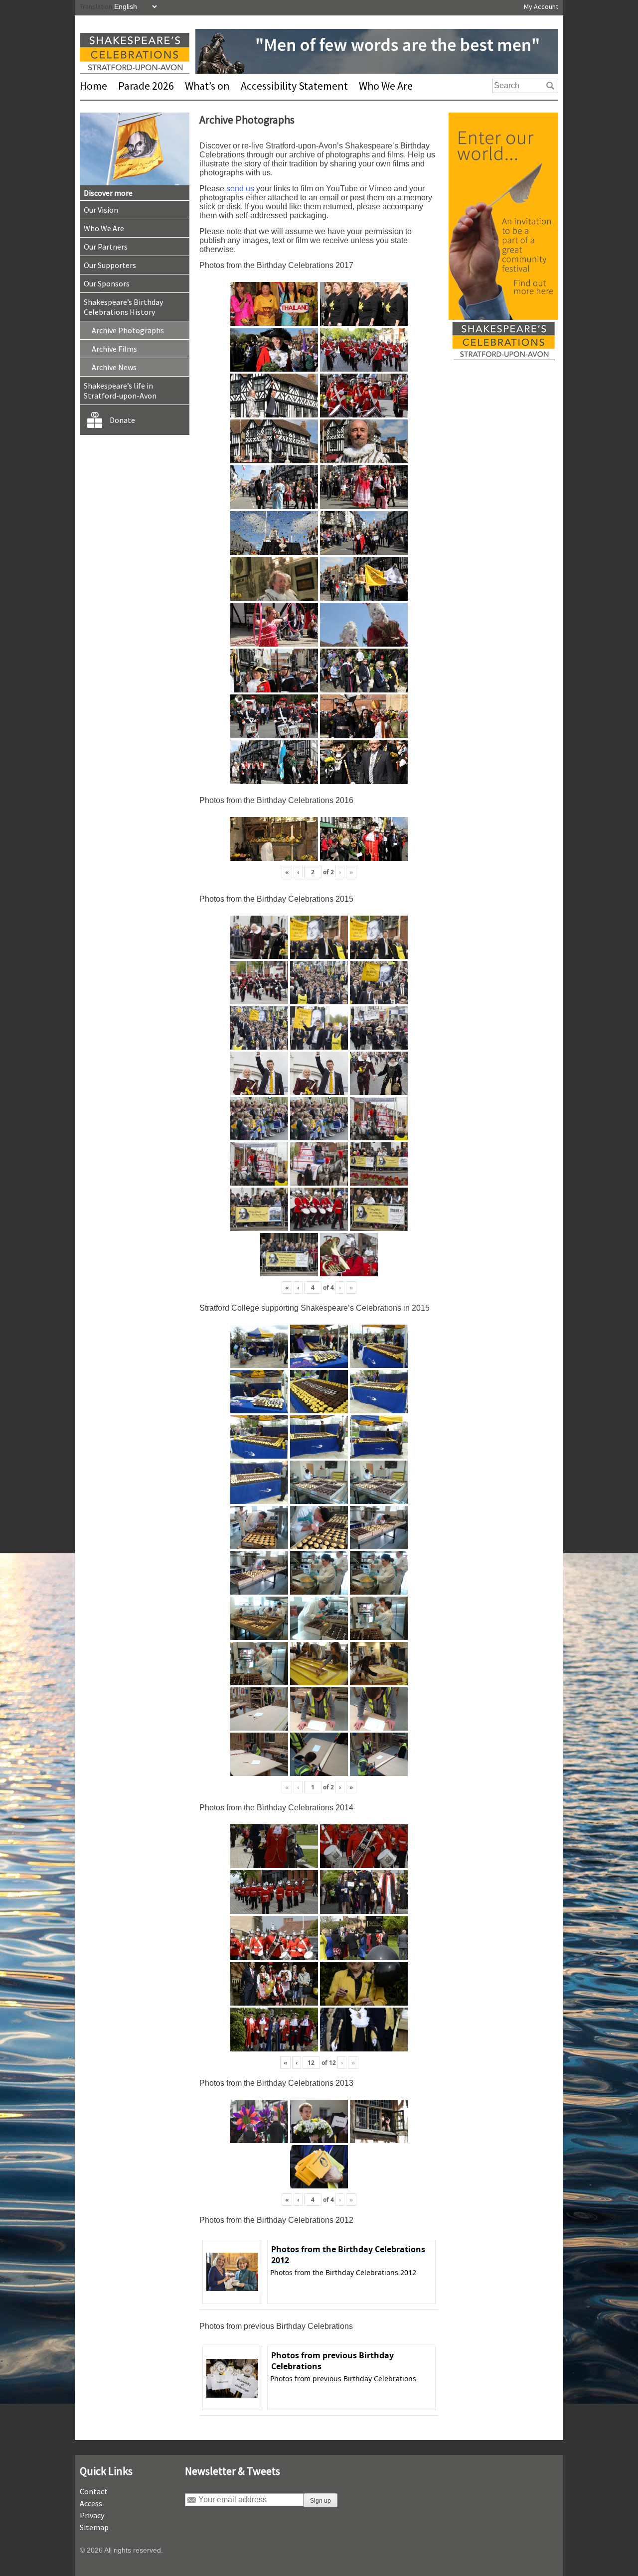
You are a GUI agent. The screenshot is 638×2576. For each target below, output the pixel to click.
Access (91, 2503)
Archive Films (114, 349)
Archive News (114, 367)
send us (240, 189)
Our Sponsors (107, 283)
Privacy (92, 2515)
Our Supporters (110, 265)
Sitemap (94, 2527)
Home (93, 86)
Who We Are (386, 86)
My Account (541, 6)
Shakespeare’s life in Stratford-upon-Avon (120, 391)
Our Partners (106, 247)
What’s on (207, 86)
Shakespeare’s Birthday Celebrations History (123, 307)
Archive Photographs (128, 330)
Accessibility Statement (294, 86)
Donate (122, 420)
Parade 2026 (146, 86)
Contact (94, 2491)
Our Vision (101, 210)
